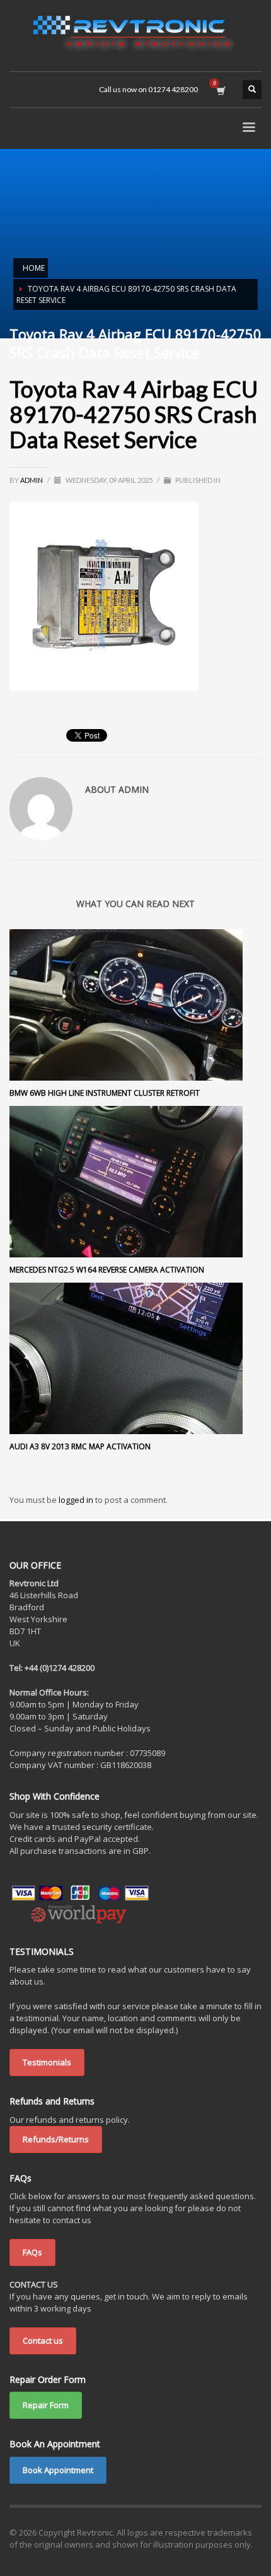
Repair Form (46, 2405)
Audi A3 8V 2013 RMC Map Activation (80, 1446)
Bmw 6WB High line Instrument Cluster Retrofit (105, 1093)
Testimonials (47, 2062)
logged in (77, 1500)
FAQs (32, 2252)
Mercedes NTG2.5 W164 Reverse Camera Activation (107, 1270)
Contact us (43, 2341)
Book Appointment (58, 2470)
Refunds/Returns (56, 2139)
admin (32, 480)
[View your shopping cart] (220, 90)
